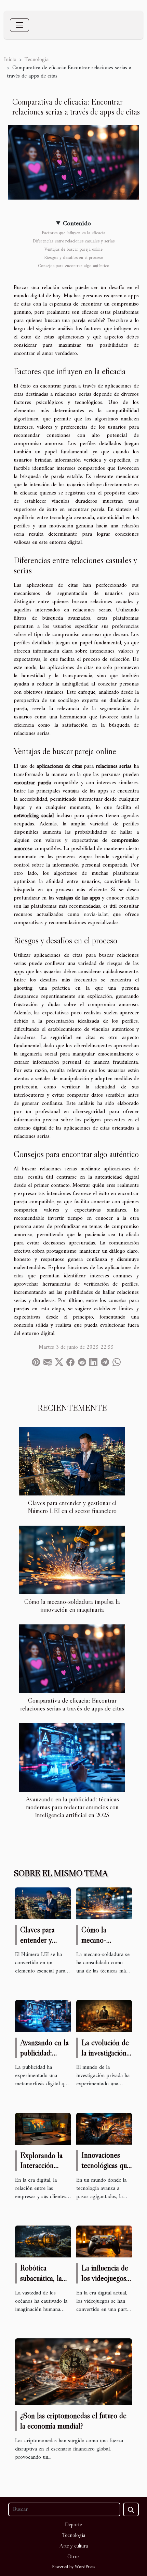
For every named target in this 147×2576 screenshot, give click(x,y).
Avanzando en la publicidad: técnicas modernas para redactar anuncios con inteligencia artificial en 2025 (72, 1807)
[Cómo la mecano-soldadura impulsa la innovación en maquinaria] (72, 1560)
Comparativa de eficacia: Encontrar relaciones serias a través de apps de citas (72, 1704)
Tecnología (37, 60)
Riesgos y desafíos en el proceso (74, 258)
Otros (73, 2556)
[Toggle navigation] (19, 25)
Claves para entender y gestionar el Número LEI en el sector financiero (72, 1507)
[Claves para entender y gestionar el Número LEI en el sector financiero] (72, 1461)
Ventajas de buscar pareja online (73, 249)
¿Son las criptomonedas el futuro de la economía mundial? (73, 2421)
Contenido (77, 224)
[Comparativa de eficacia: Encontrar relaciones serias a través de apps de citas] (72, 1659)
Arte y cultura (74, 2545)
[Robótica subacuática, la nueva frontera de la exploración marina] (43, 2241)
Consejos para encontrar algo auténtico (74, 266)
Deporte (73, 2524)
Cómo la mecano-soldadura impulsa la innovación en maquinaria (72, 1605)
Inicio (10, 60)
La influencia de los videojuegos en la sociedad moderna (105, 2283)
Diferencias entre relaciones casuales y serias (74, 241)
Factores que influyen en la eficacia (73, 233)
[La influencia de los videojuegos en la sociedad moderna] (104, 2241)
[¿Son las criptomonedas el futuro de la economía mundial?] (73, 2372)
